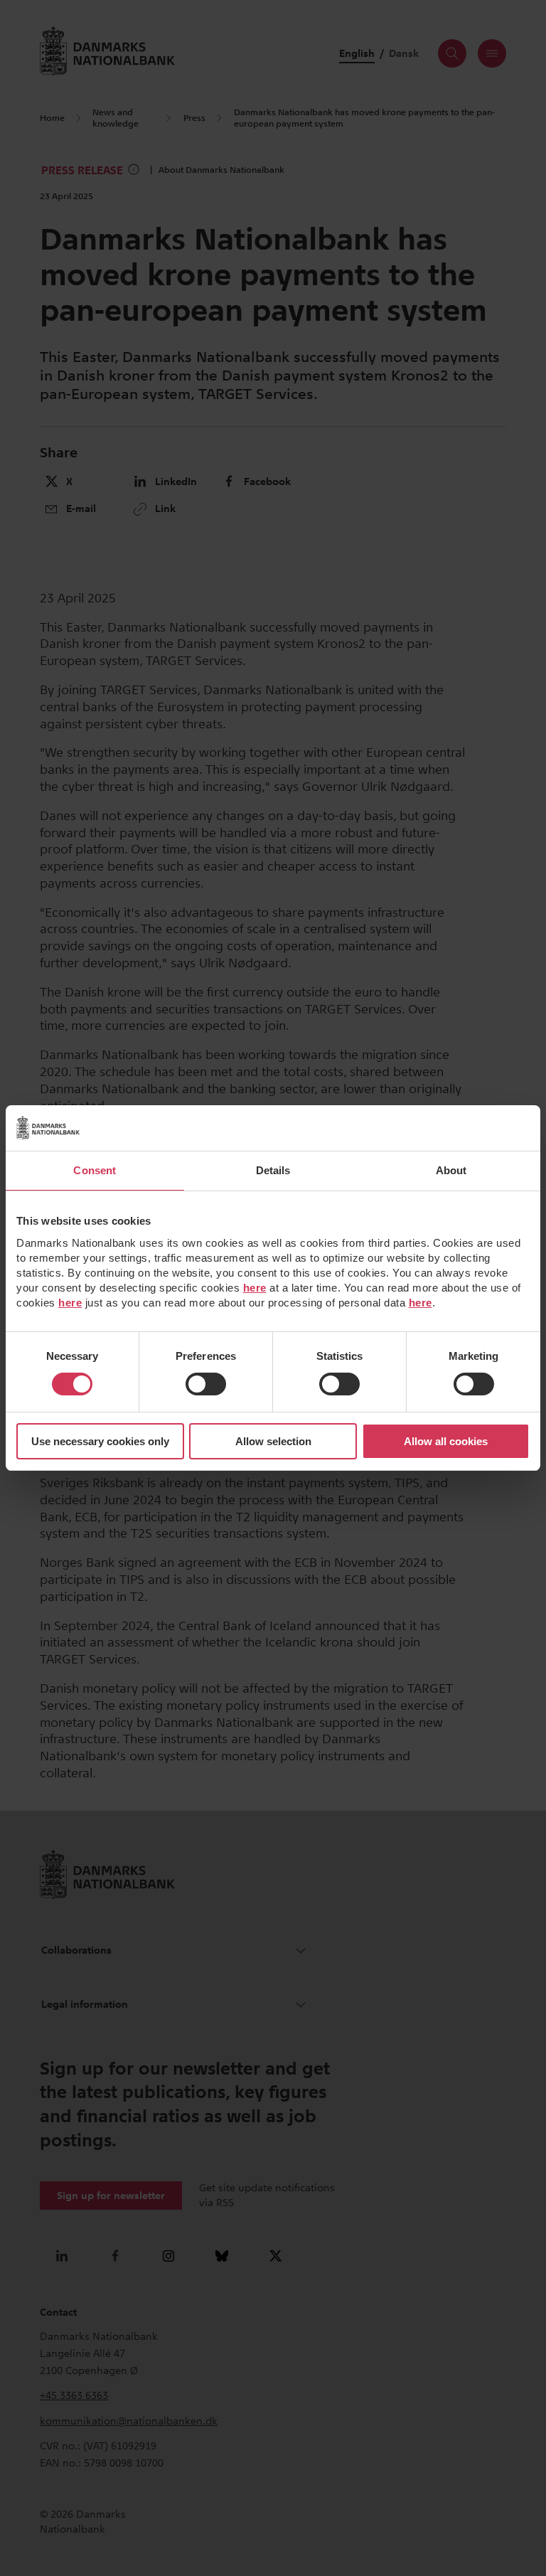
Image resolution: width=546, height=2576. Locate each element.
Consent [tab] (95, 1170)
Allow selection (273, 1441)
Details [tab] (273, 1170)
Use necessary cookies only (100, 1441)
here (255, 1288)
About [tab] (451, 1170)
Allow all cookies (446, 1441)
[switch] (206, 1384)
